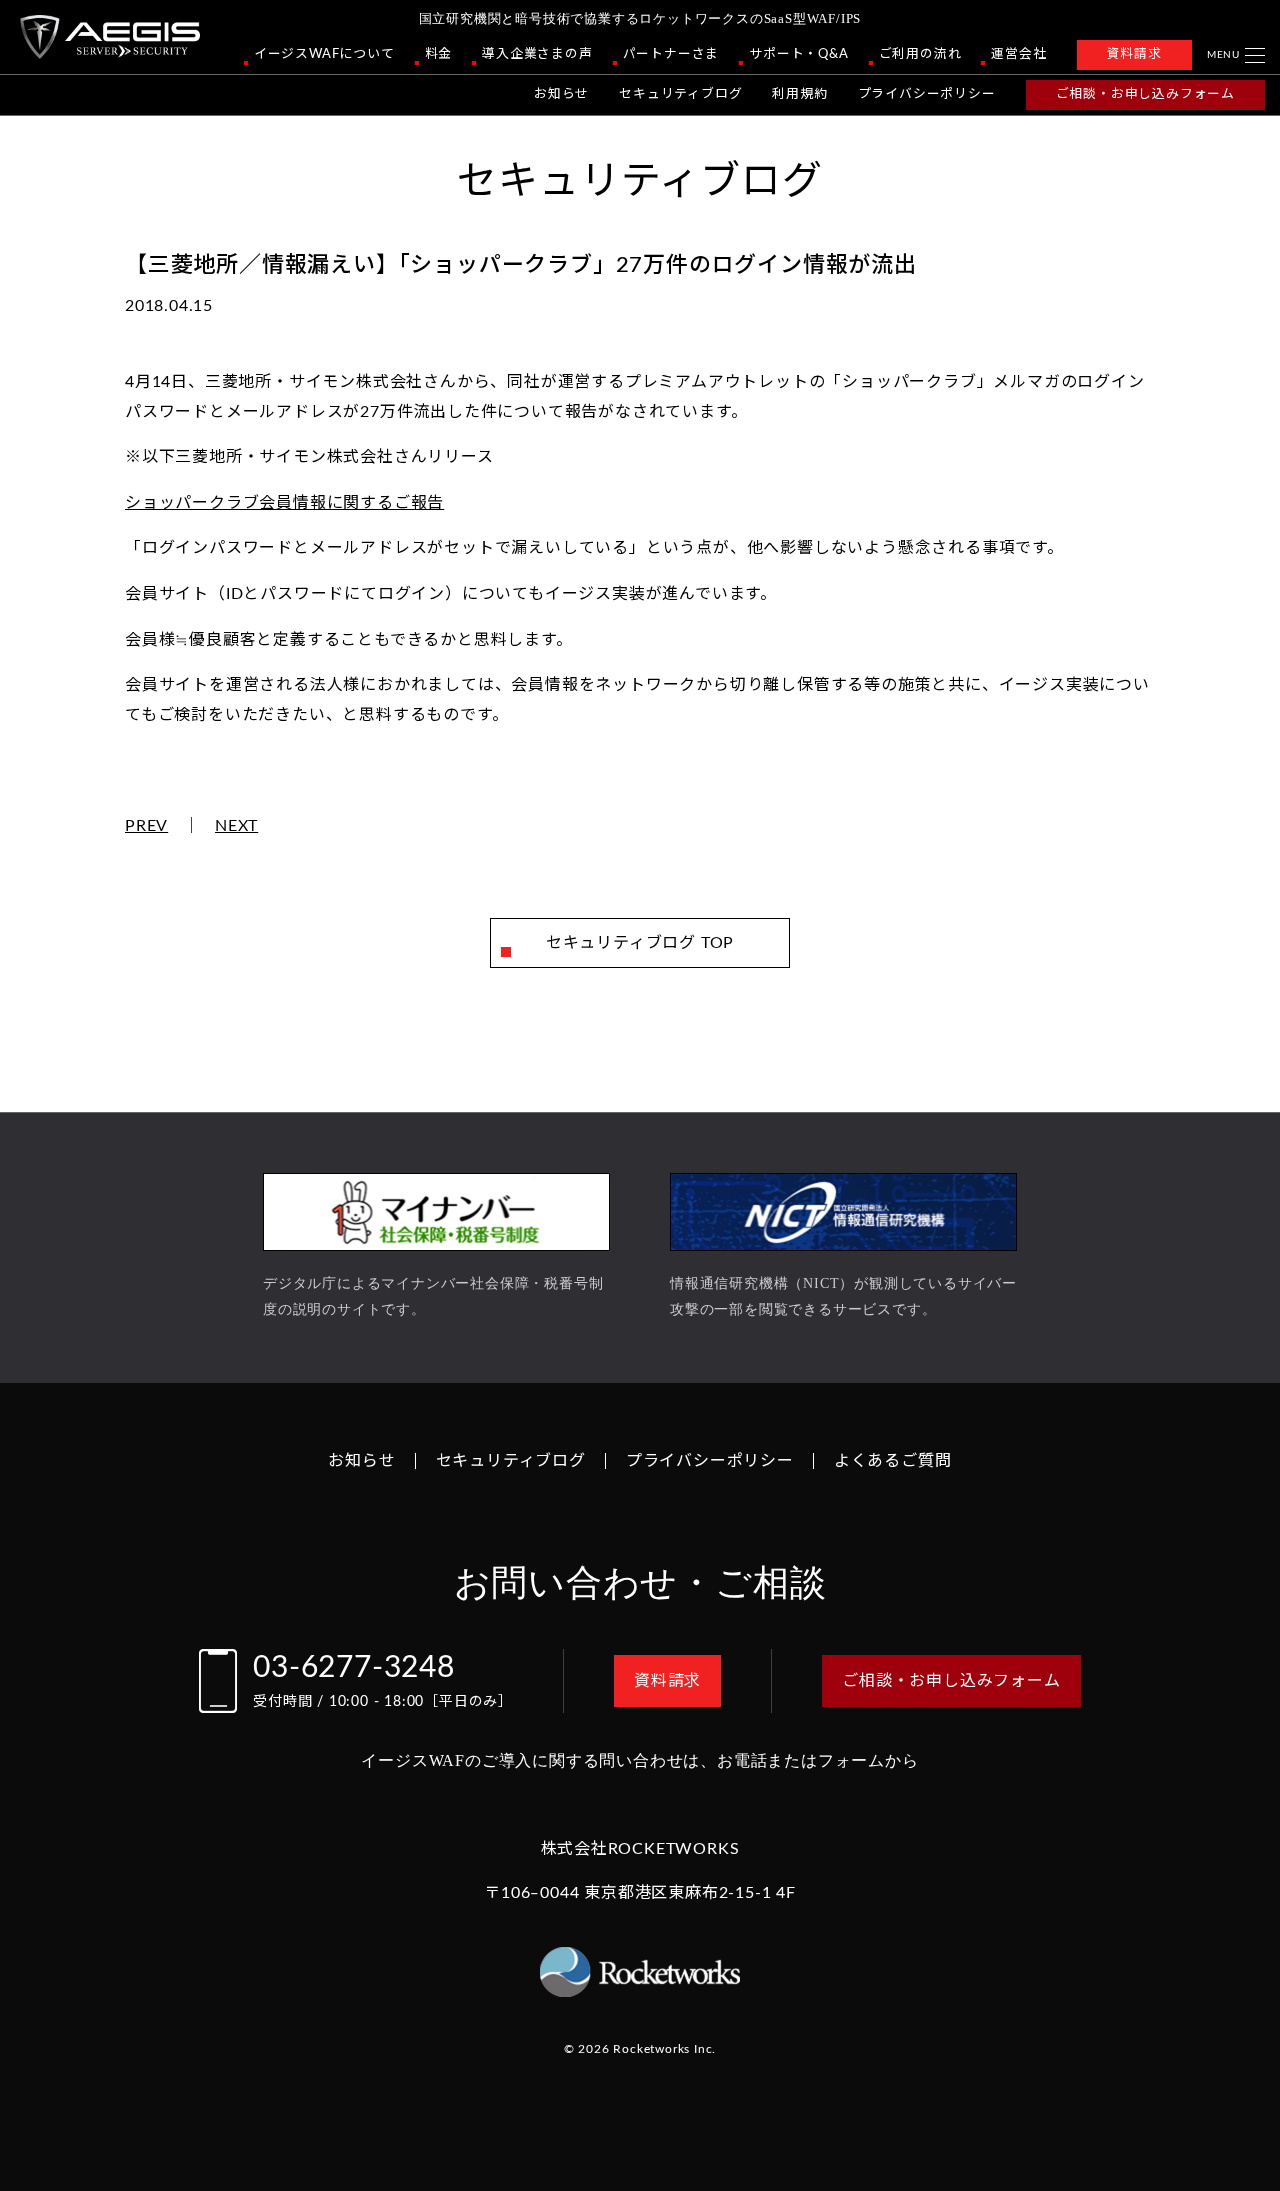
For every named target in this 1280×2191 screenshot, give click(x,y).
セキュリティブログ (680, 94)
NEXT (236, 826)
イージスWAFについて (324, 54)
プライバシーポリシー (927, 94)
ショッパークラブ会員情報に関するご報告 (284, 503)
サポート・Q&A (798, 54)
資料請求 (1134, 54)
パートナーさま (671, 54)
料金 (439, 54)
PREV (146, 826)
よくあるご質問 (893, 1461)
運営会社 (1018, 54)
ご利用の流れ (920, 54)
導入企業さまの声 (537, 54)
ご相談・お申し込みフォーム (1145, 94)
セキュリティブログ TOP (640, 943)
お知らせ (561, 94)
